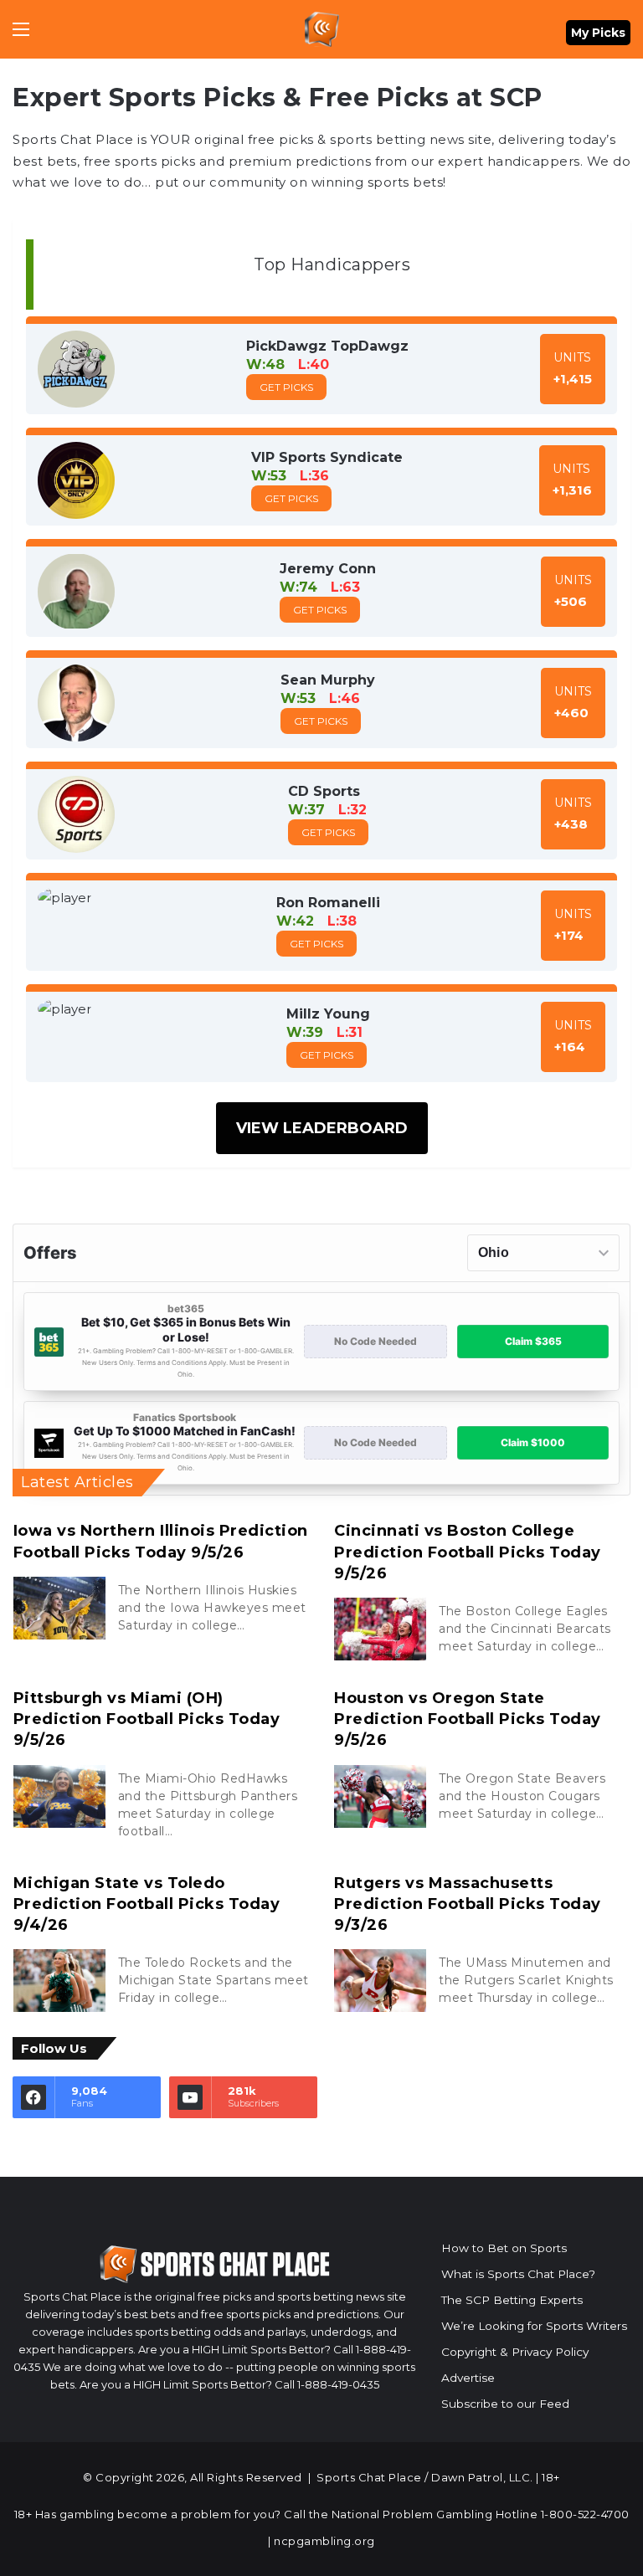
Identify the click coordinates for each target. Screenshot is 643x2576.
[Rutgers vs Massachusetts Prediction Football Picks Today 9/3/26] (380, 1981)
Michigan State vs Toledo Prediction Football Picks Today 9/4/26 (147, 1904)
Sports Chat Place (369, 2477)
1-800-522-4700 (585, 2514)
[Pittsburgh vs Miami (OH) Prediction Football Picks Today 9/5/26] (59, 1796)
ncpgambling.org (324, 2541)
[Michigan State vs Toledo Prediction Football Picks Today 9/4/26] (59, 1981)
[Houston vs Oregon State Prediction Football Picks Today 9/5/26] (380, 1796)
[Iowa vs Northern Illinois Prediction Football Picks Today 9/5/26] (59, 1608)
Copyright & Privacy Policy (515, 2352)
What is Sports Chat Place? (518, 2274)
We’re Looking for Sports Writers (534, 2326)
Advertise (468, 2378)
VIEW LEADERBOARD (322, 1128)
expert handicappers (509, 161)
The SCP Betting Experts (512, 2300)
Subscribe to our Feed (505, 2404)
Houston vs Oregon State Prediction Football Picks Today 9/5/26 (468, 1719)
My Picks (598, 33)
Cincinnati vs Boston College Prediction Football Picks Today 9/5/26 (468, 1552)
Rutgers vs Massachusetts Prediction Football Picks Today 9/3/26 (468, 1904)
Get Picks (286, 387)
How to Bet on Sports (504, 2248)
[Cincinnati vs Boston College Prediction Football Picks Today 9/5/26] (380, 1629)
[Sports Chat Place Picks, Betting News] (322, 29)
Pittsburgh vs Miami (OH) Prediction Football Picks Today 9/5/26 (147, 1719)
